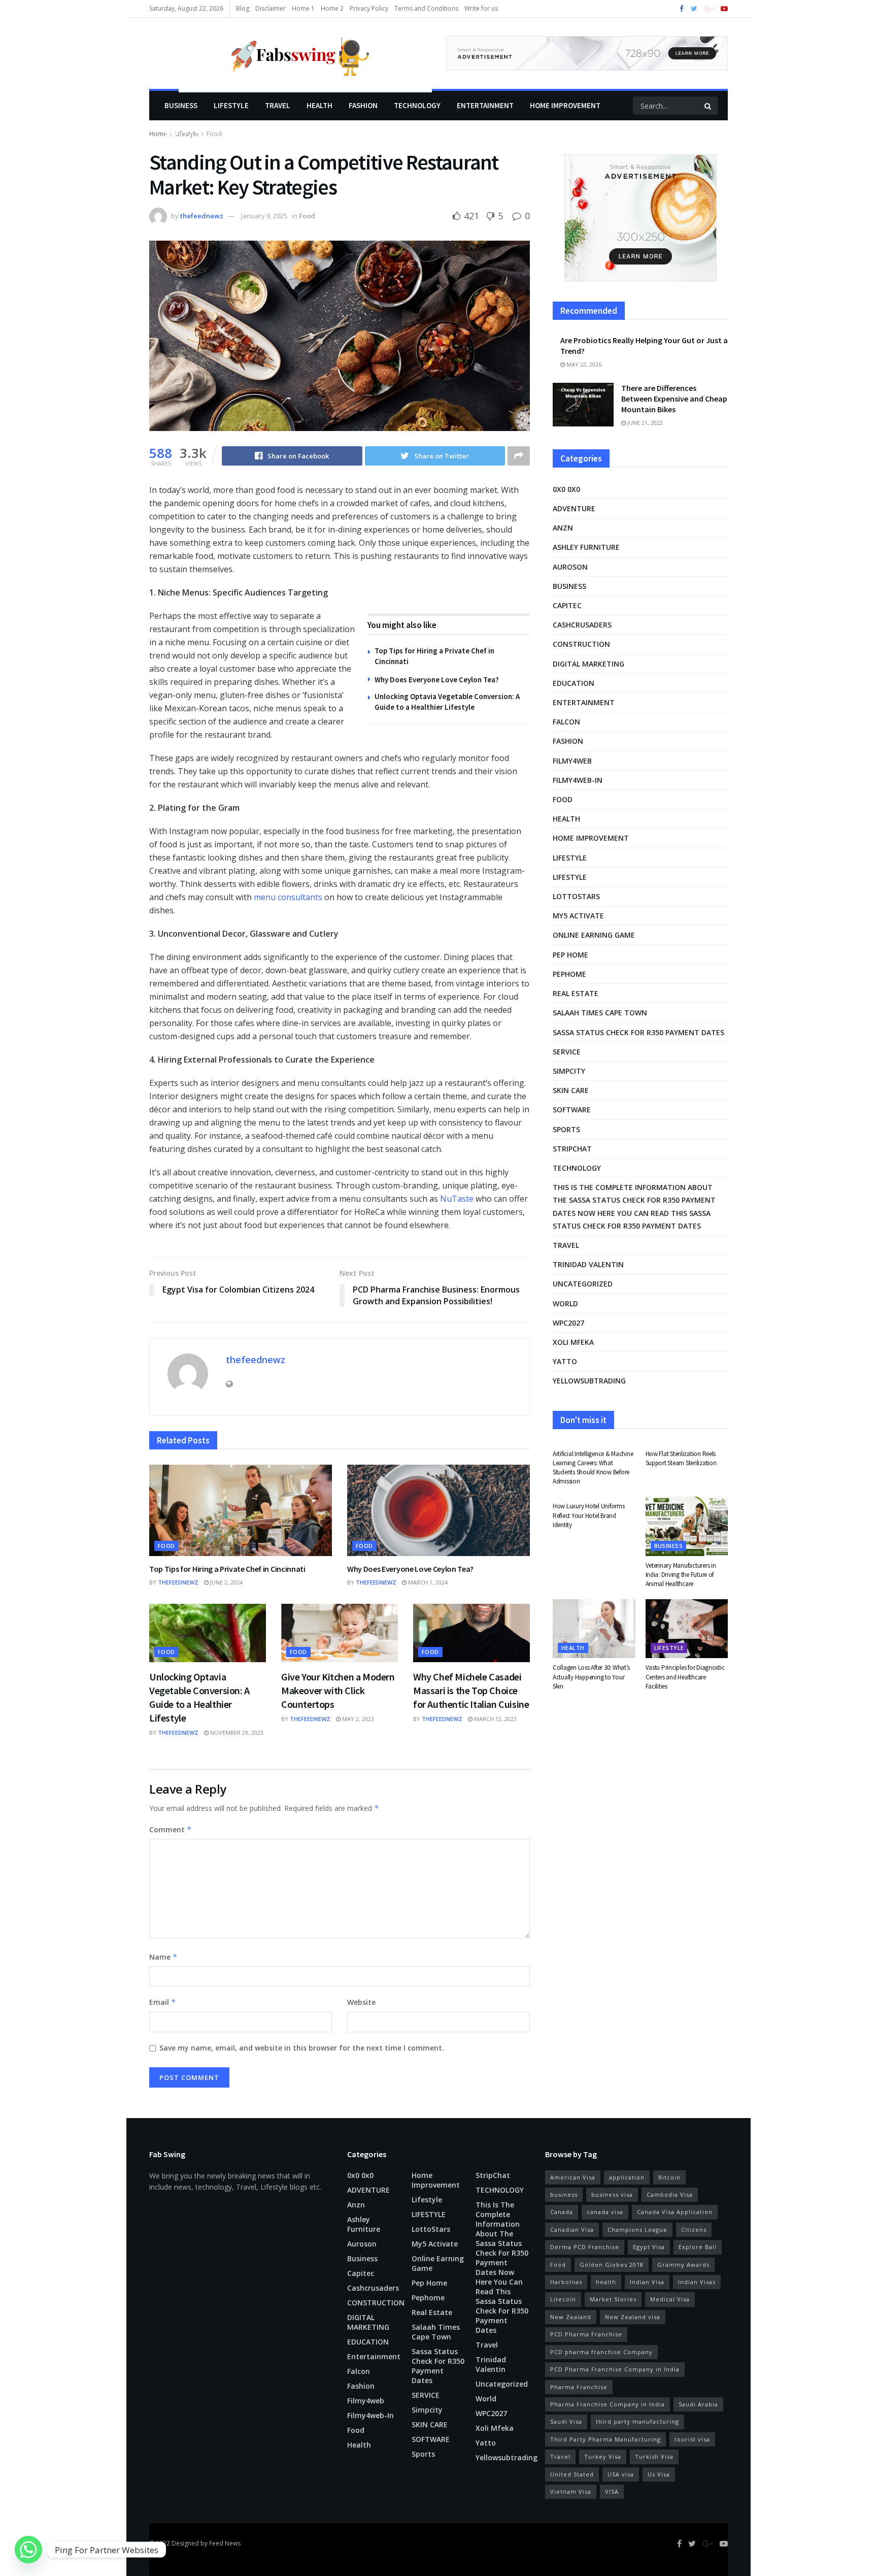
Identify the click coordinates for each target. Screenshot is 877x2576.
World (565, 1303)
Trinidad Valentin (588, 1264)
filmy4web (572, 761)
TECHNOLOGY (417, 105)
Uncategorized (583, 1284)
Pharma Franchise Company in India (608, 2404)
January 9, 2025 (264, 216)
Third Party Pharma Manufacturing (605, 2439)
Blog (243, 8)
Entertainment (485, 105)
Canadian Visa (572, 2230)
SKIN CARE (571, 1090)
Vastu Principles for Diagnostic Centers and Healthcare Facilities (685, 1677)
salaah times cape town (600, 1013)
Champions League (637, 2230)
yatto (565, 1361)
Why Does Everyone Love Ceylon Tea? (437, 680)
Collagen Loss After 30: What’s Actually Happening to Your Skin (591, 1677)
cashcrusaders (582, 625)
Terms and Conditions (426, 8)
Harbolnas (566, 2282)
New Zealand (571, 2317)
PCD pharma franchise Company (601, 2352)
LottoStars (576, 896)
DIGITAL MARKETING (588, 664)
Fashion (363, 105)
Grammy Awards (683, 2265)
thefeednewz (202, 216)
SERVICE (567, 1052)
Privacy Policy (369, 8)
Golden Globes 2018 (612, 2265)
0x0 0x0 (566, 489)
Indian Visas (697, 2282)
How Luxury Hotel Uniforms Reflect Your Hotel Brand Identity (589, 1515)
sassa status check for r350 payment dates (638, 1032)
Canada (562, 2212)
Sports (566, 1129)
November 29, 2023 (236, 1732)
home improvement (565, 105)
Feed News (225, 2543)
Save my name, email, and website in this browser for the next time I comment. (302, 2048)
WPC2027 (568, 1323)
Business (181, 105)
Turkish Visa (654, 2456)
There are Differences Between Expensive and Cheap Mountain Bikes (674, 399)
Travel (278, 105)
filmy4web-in (578, 780)
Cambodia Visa (670, 2194)
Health (319, 105)
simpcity (569, 1071)
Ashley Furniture (586, 547)
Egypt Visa (649, 2247)
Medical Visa (670, 2299)
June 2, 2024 (226, 1582)
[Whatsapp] (28, 2550)
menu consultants (288, 897)
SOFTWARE (572, 1110)
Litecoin (563, 2299)
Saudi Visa (566, 2421)
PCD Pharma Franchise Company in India (615, 2369)
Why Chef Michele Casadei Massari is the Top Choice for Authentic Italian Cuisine (471, 1690)
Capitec (567, 605)
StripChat (572, 1149)
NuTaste (457, 1199)
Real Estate (576, 993)
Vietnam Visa (571, 2491)
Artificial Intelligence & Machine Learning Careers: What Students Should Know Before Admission (593, 1468)
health (606, 2282)
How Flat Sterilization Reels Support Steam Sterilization (681, 1458)
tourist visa (692, 2439)
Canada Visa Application (675, 2212)
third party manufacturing (637, 2421)
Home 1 (303, 8)
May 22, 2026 (583, 364)
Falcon (566, 722)
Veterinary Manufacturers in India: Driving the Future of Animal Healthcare (681, 1575)
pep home (570, 955)
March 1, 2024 (427, 1582)
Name (163, 1957)
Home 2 (332, 8)
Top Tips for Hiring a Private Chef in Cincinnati (227, 1569)
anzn (563, 528)
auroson (570, 567)
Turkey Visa (603, 2456)
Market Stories (613, 2299)
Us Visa (659, 2474)
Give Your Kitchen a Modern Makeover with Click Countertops (338, 1690)
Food (307, 216)
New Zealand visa (633, 2317)
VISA (612, 2491)
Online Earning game (594, 935)
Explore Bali (698, 2247)
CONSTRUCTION (581, 644)
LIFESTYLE (231, 105)
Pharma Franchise (579, 2387)
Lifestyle (182, 135)
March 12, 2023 (495, 1719)
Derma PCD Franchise (585, 2247)
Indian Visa (647, 2282)
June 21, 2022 (644, 423)
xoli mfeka (573, 1342)
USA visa (621, 2474)
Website (361, 2002)
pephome (569, 974)
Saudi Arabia (698, 2404)
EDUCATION (574, 683)
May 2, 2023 (357, 1719)
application (627, 2177)
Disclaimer (271, 8)
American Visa (573, 2177)
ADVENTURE (574, 508)
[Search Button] (709, 106)
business (564, 2194)
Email (163, 2002)
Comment (171, 1829)
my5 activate (578, 916)
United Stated (572, 2474)
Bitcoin (669, 2177)
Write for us (481, 8)
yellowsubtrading (589, 1381)
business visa (612, 2194)
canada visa (605, 2212)
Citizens (694, 2230)
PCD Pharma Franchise (586, 2334)
